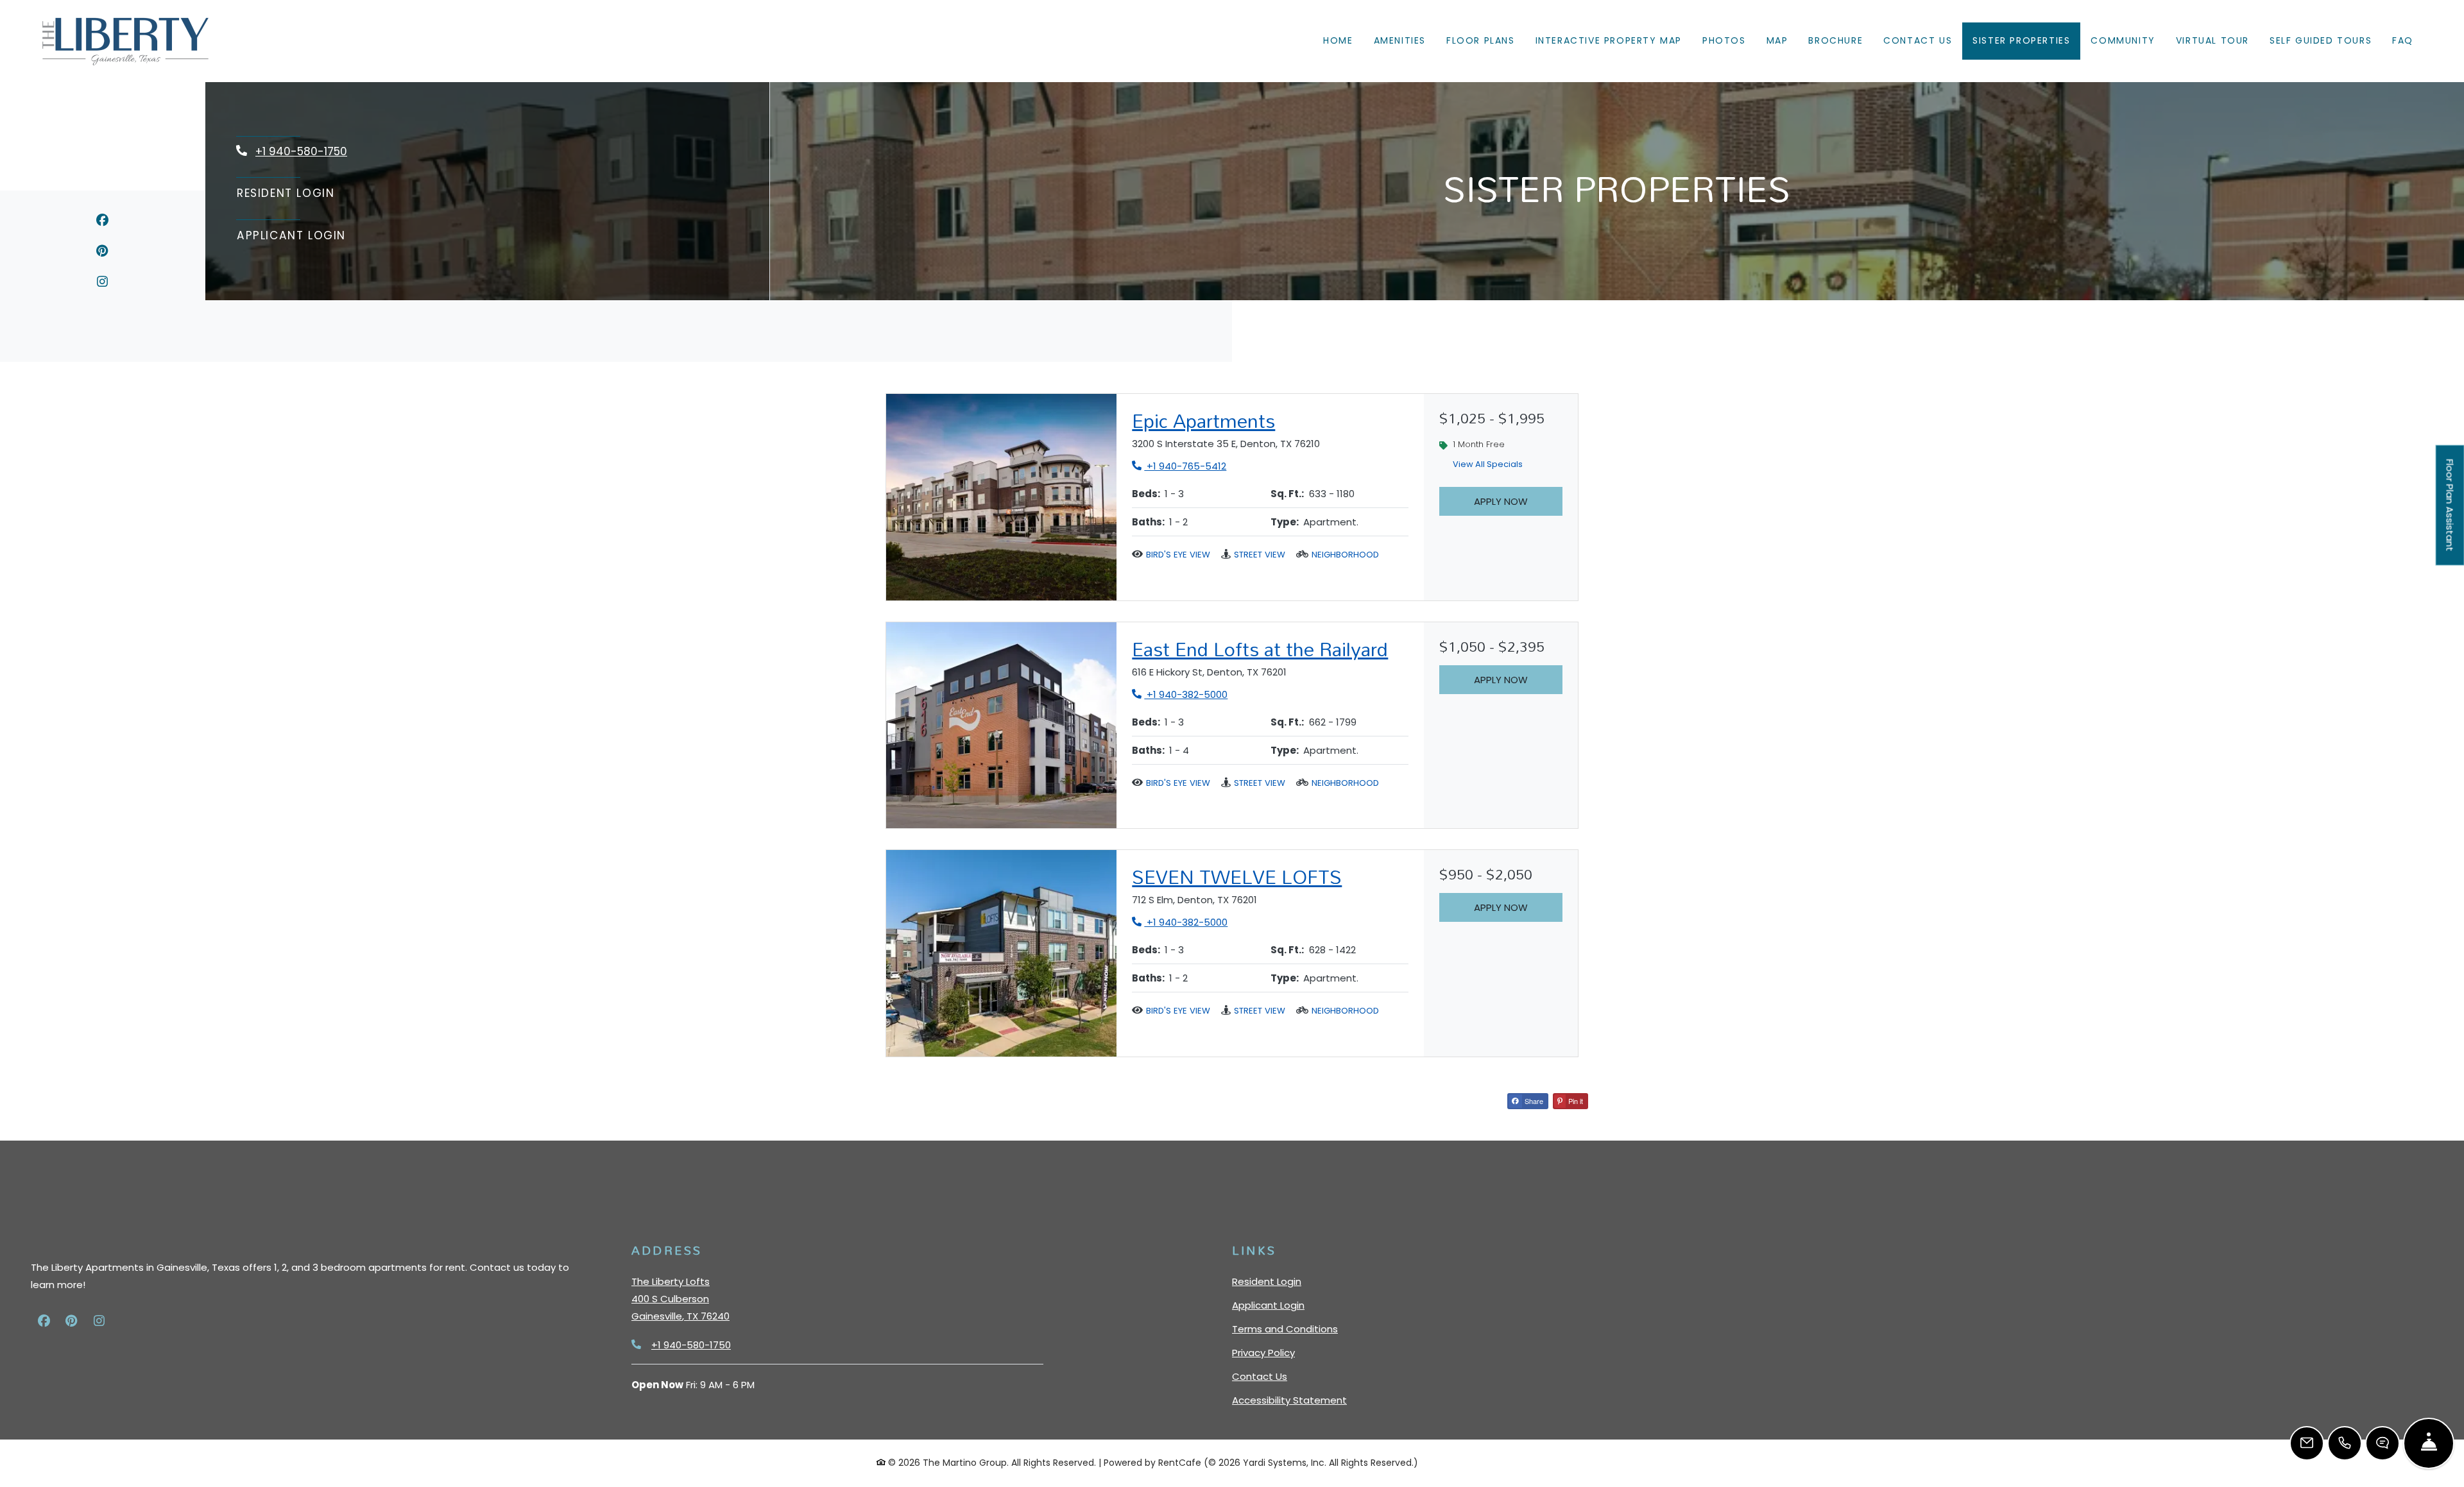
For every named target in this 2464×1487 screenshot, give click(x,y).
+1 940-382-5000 (1180, 694)
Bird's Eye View (1178, 555)
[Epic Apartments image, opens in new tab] (1001, 497)
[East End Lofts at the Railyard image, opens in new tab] (1001, 726)
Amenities (1400, 40)
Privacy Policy (1263, 1352)
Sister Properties (2021, 40)
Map (1777, 40)
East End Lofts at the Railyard (1260, 649)
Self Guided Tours (2326, 40)
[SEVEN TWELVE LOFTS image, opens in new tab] (1001, 953)
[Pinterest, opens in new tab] (102, 253)
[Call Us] (2345, 1443)
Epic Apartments (1203, 421)
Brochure (1835, 40)
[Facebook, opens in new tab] (102, 222)
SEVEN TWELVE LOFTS (1237, 877)
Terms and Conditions (1285, 1329)
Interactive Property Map (1609, 40)
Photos (1724, 40)
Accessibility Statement (1289, 1400)
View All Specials (1494, 467)
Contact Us (1918, 40)
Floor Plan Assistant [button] (2451, 513)
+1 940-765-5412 (1179, 466)
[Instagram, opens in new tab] (102, 284)
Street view (1260, 555)
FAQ (2403, 40)
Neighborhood (1345, 555)
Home (1338, 40)
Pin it (1575, 1101)
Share (1533, 1101)
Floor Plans (1481, 40)
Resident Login (286, 193)
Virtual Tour (2218, 40)
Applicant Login (292, 235)
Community (2123, 40)
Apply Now (1501, 501)
